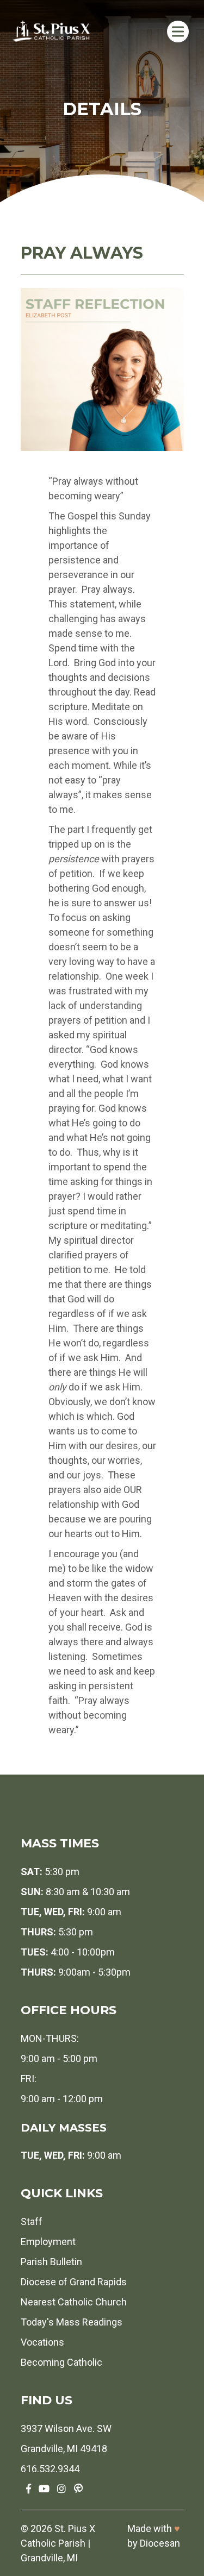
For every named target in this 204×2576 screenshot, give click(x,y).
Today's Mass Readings (72, 2322)
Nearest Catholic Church (74, 2302)
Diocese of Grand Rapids (74, 2282)
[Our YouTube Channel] (44, 2489)
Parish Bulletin (51, 2262)
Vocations (42, 2342)
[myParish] (78, 2489)
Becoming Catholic (61, 2362)
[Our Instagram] (61, 2489)
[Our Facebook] (29, 2489)
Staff (32, 2221)
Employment (48, 2242)
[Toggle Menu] (178, 31)
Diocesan (160, 2543)
